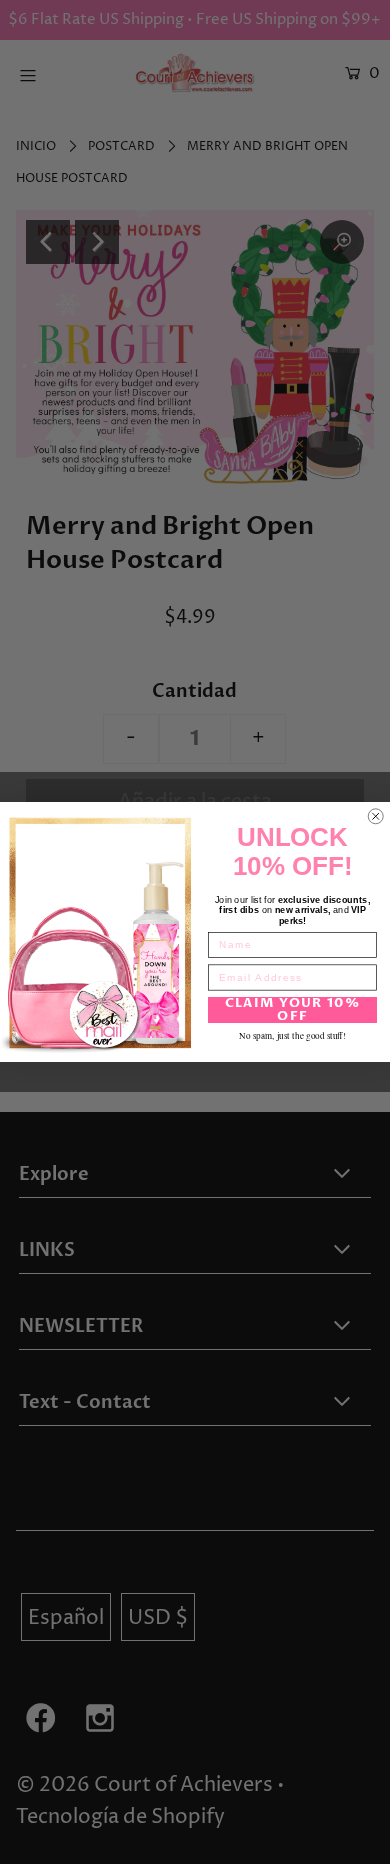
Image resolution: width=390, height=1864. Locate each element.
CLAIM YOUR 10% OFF (293, 1010)
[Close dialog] (376, 817)
